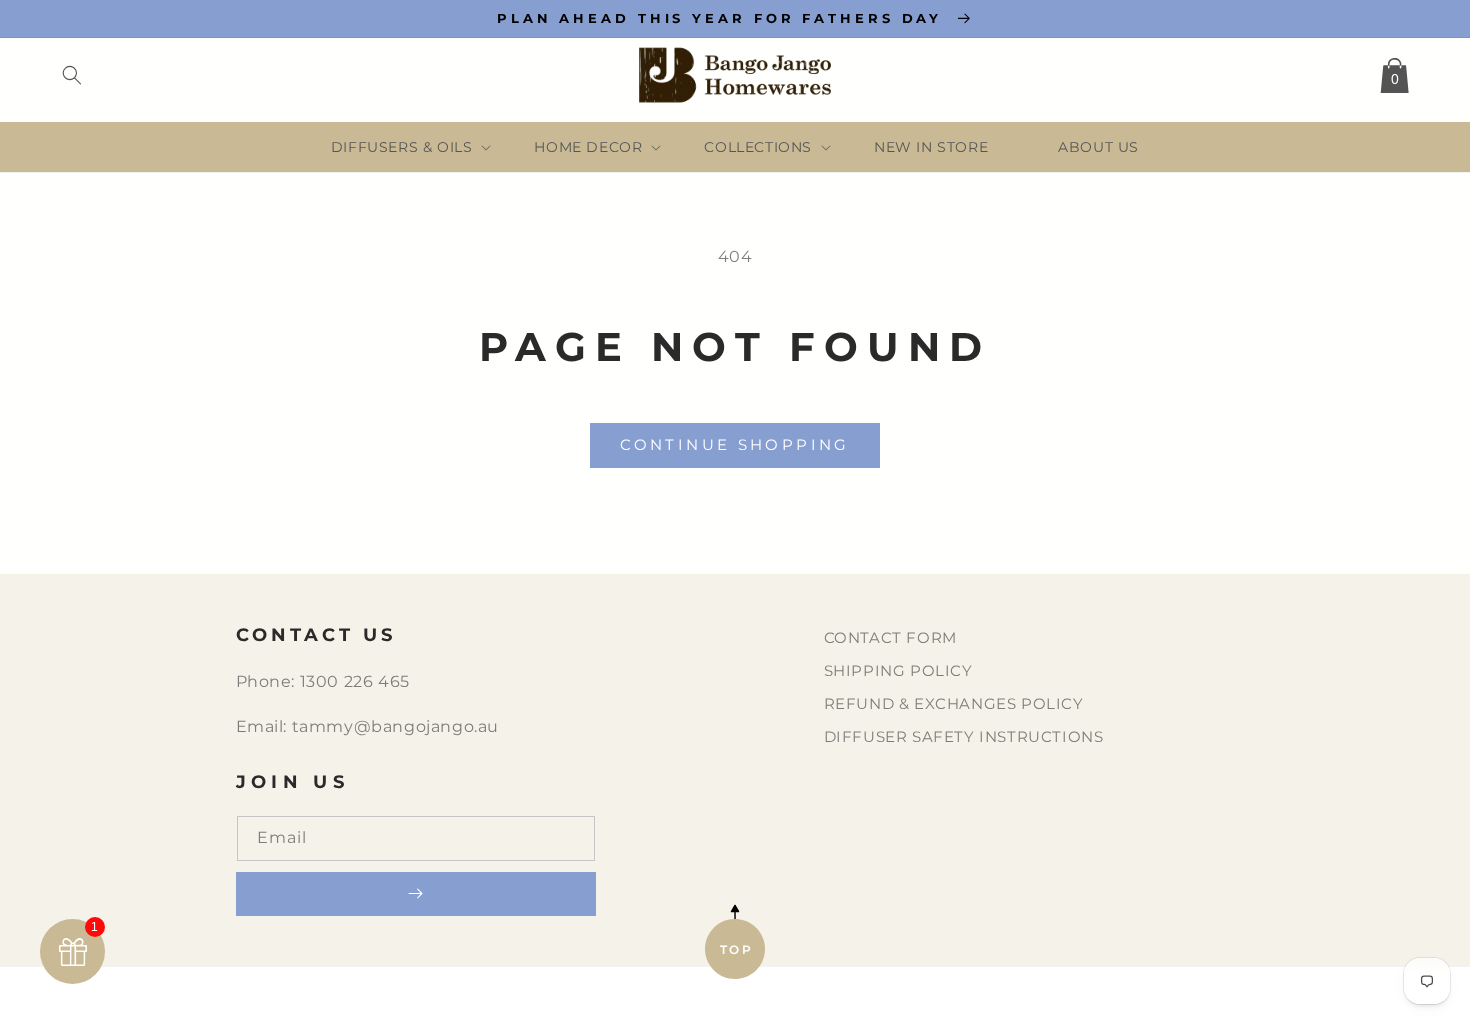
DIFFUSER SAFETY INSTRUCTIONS (964, 736)
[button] (72, 75)
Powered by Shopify (858, 996)
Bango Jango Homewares (690, 996)
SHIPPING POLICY (898, 670)
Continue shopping (734, 444)
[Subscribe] (416, 894)
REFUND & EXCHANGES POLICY (954, 703)
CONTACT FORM (890, 637)
